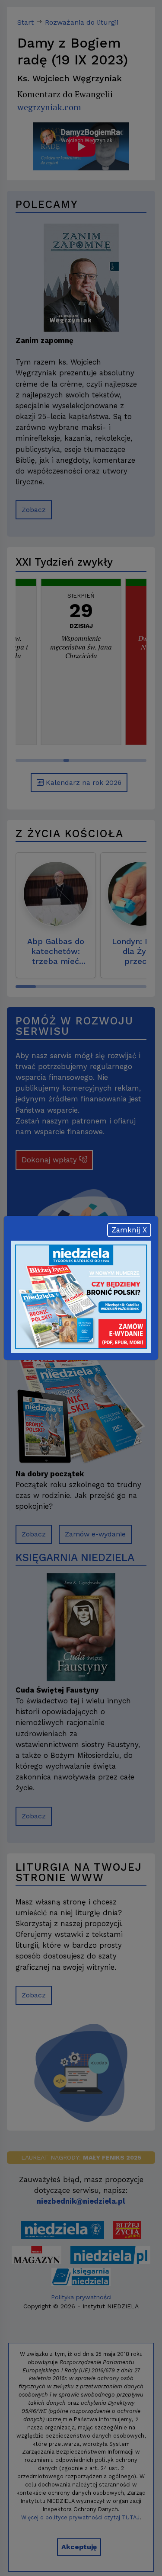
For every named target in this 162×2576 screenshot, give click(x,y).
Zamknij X (129, 1230)
